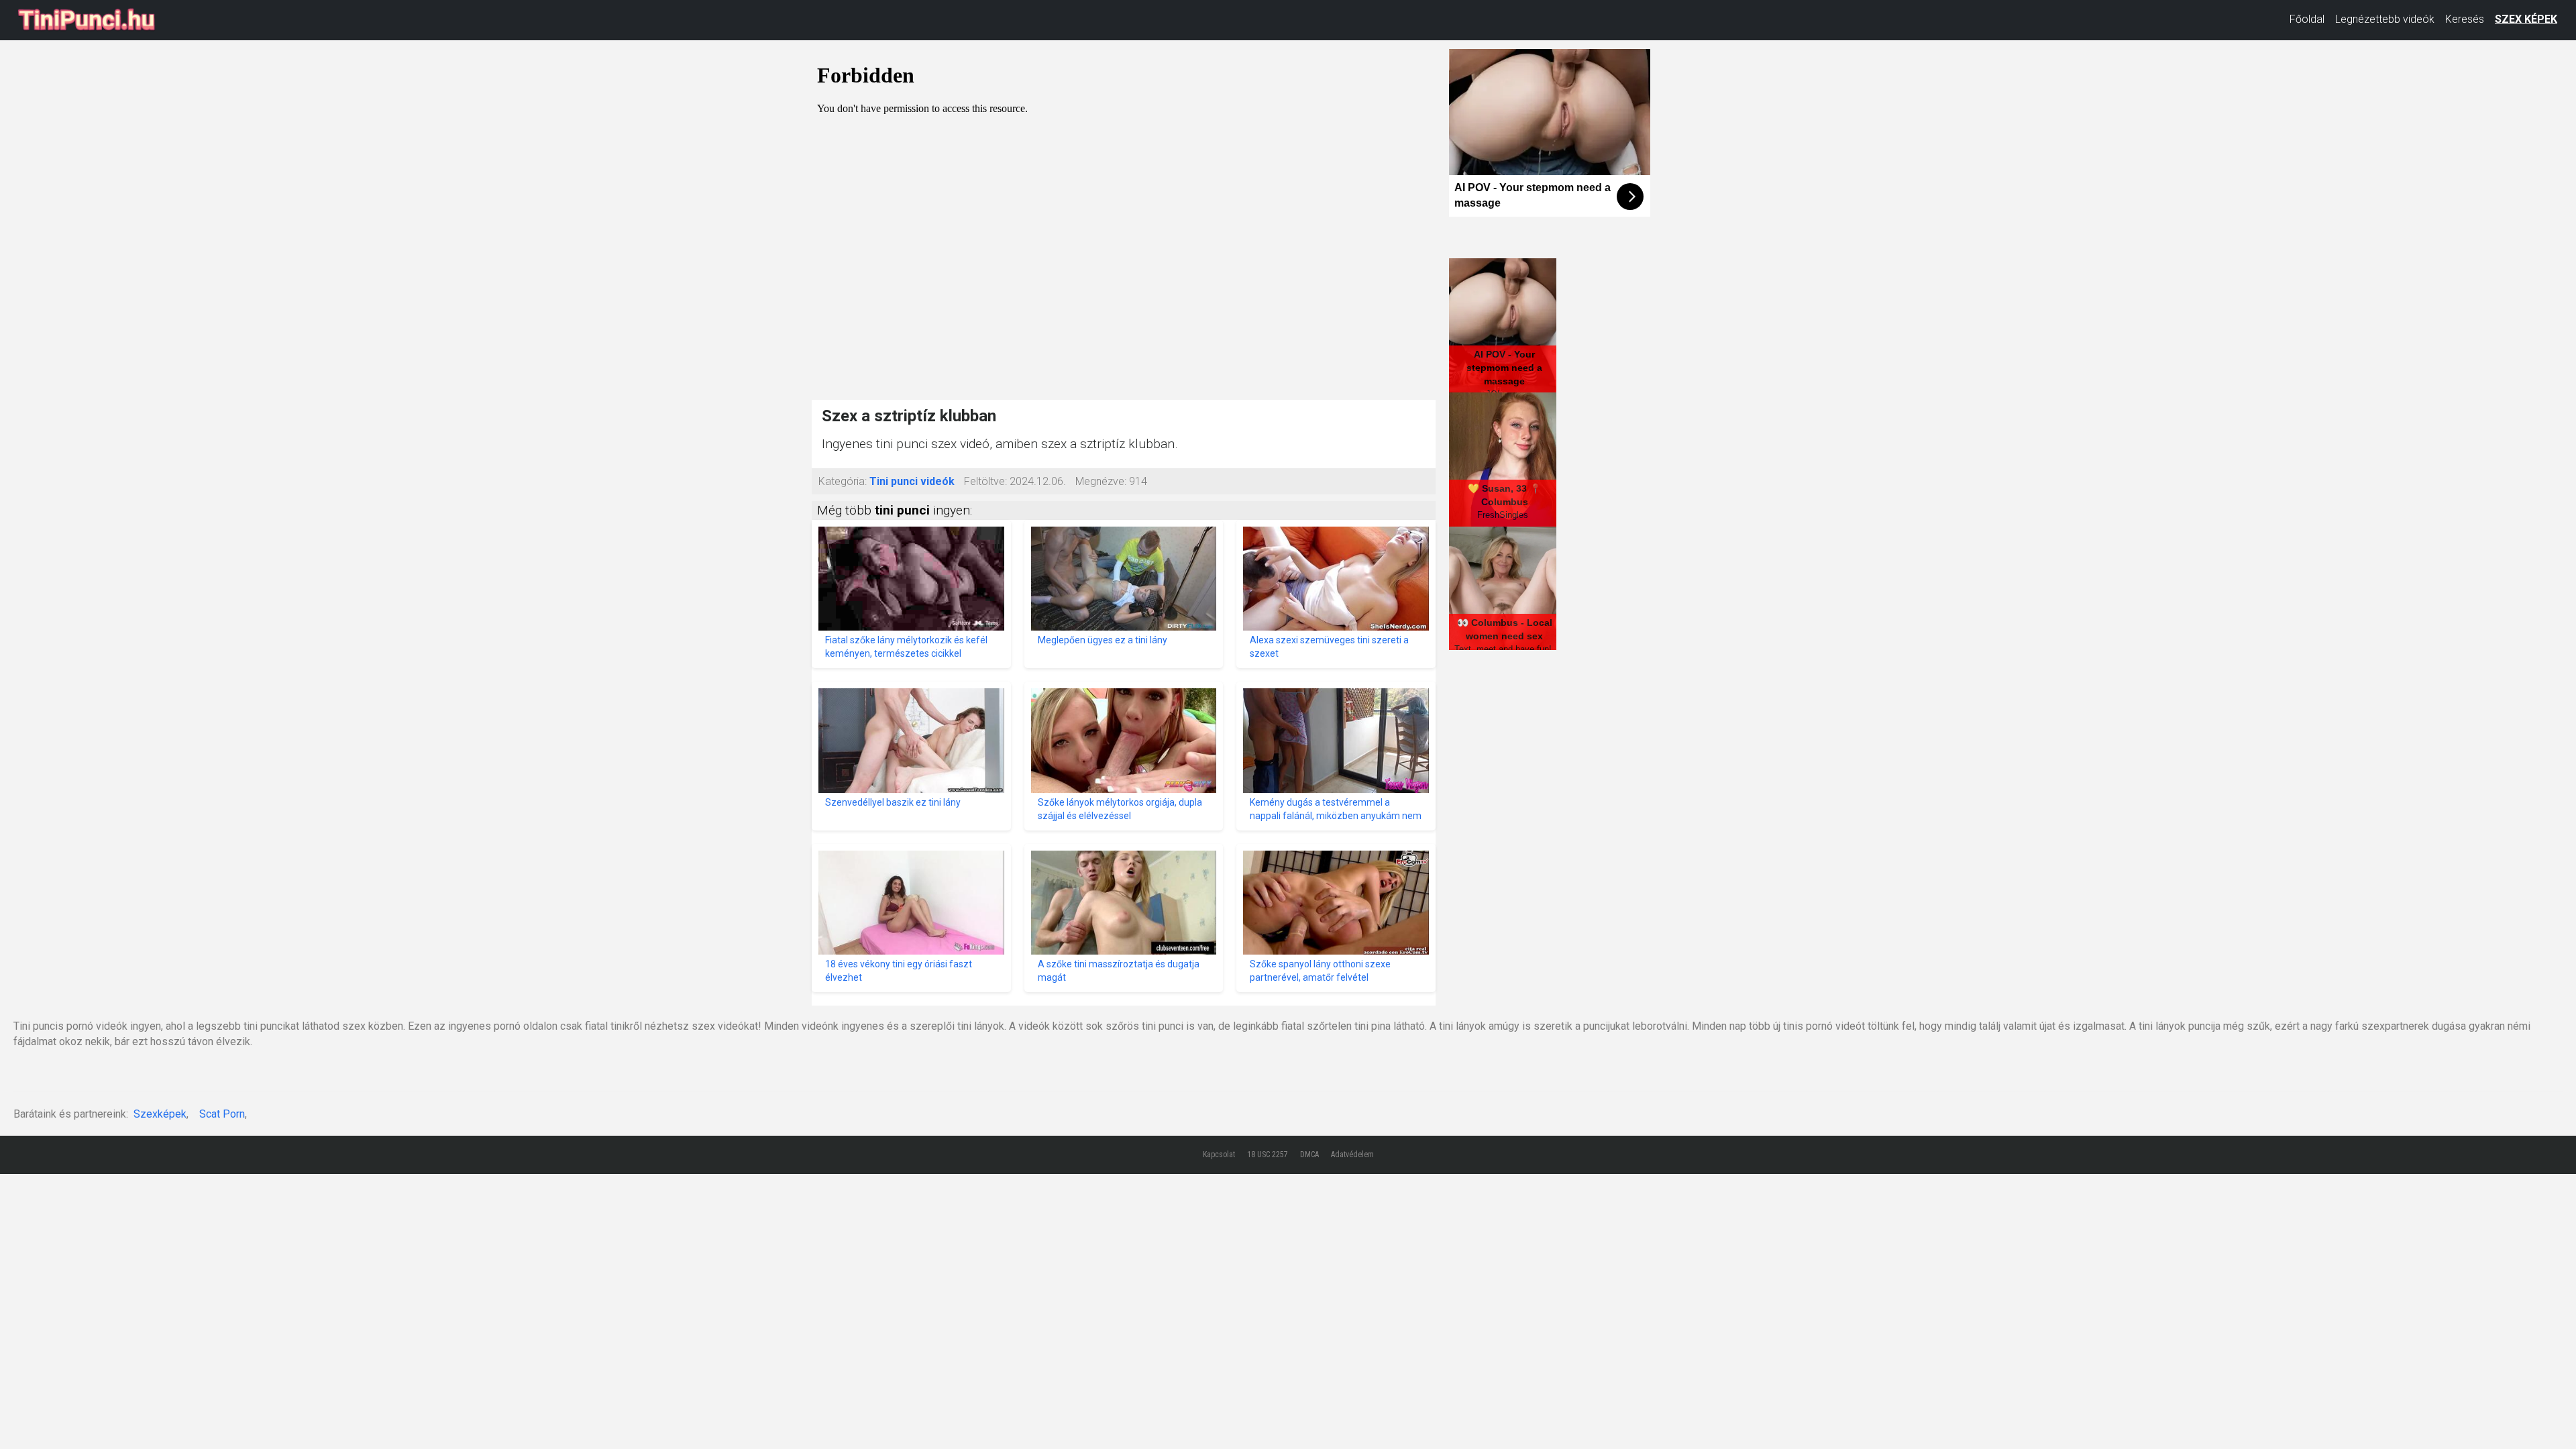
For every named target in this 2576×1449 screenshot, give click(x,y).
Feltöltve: (985, 481)
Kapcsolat (1219, 1155)
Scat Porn (222, 1114)
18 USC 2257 (1268, 1155)
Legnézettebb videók (2385, 19)
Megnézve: (1101, 481)
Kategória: (843, 481)
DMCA (1309, 1155)
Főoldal (2307, 19)
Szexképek (160, 1114)
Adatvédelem (1352, 1155)
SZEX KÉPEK (2526, 19)
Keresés (2465, 19)
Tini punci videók (912, 481)
